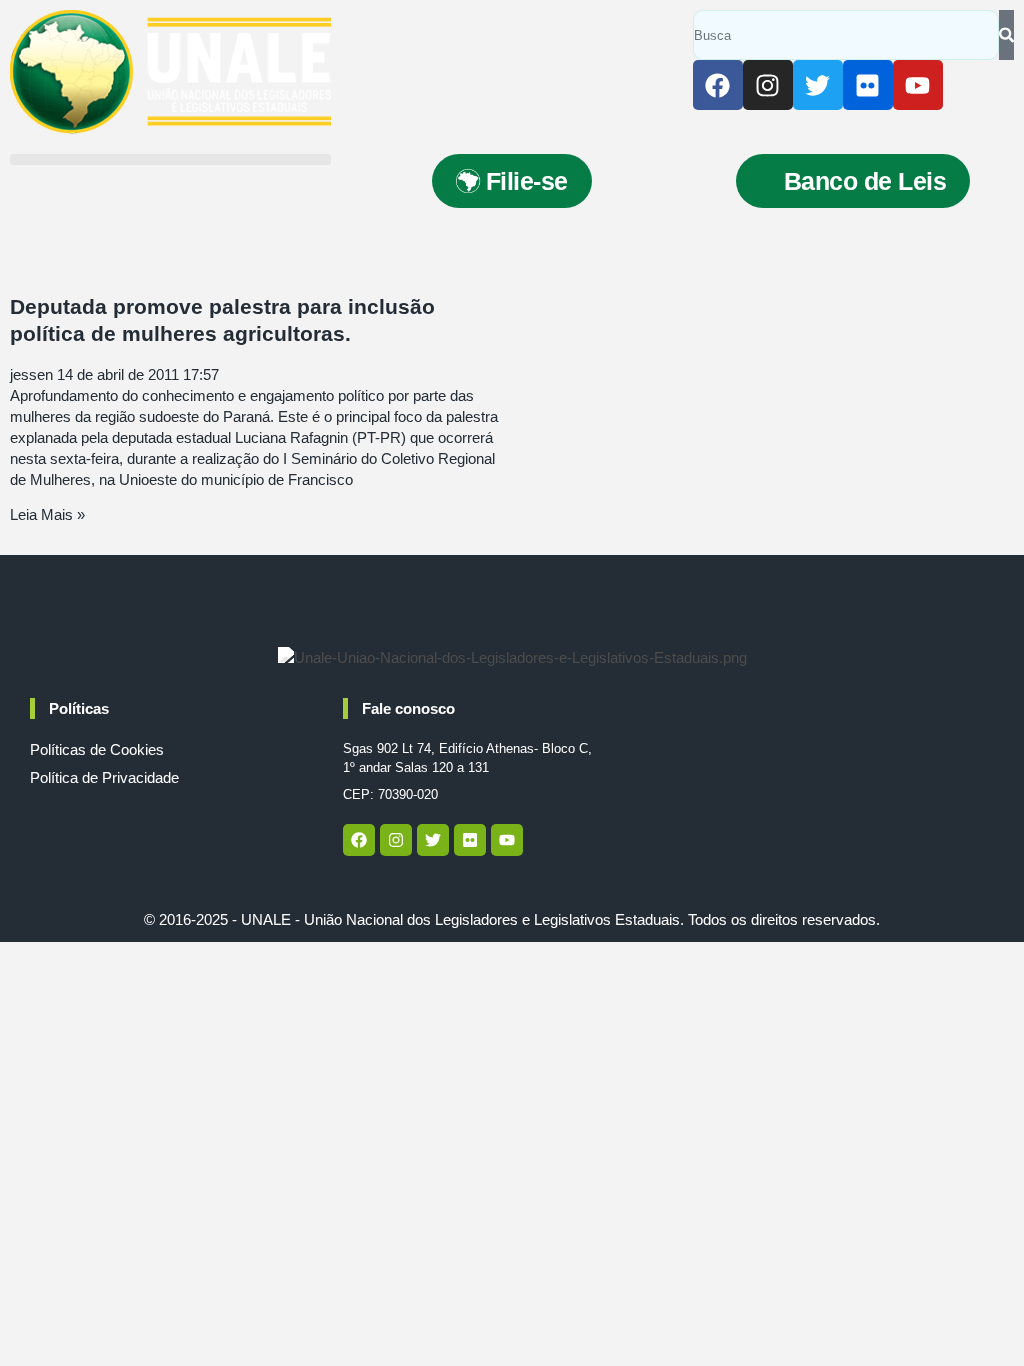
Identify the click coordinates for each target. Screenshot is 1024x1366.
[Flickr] (868, 85)
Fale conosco (408, 708)
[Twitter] (818, 85)
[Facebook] (718, 85)
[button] (170, 159)
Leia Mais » (47, 514)
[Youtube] (918, 85)
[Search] (1006, 35)
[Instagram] (768, 85)
